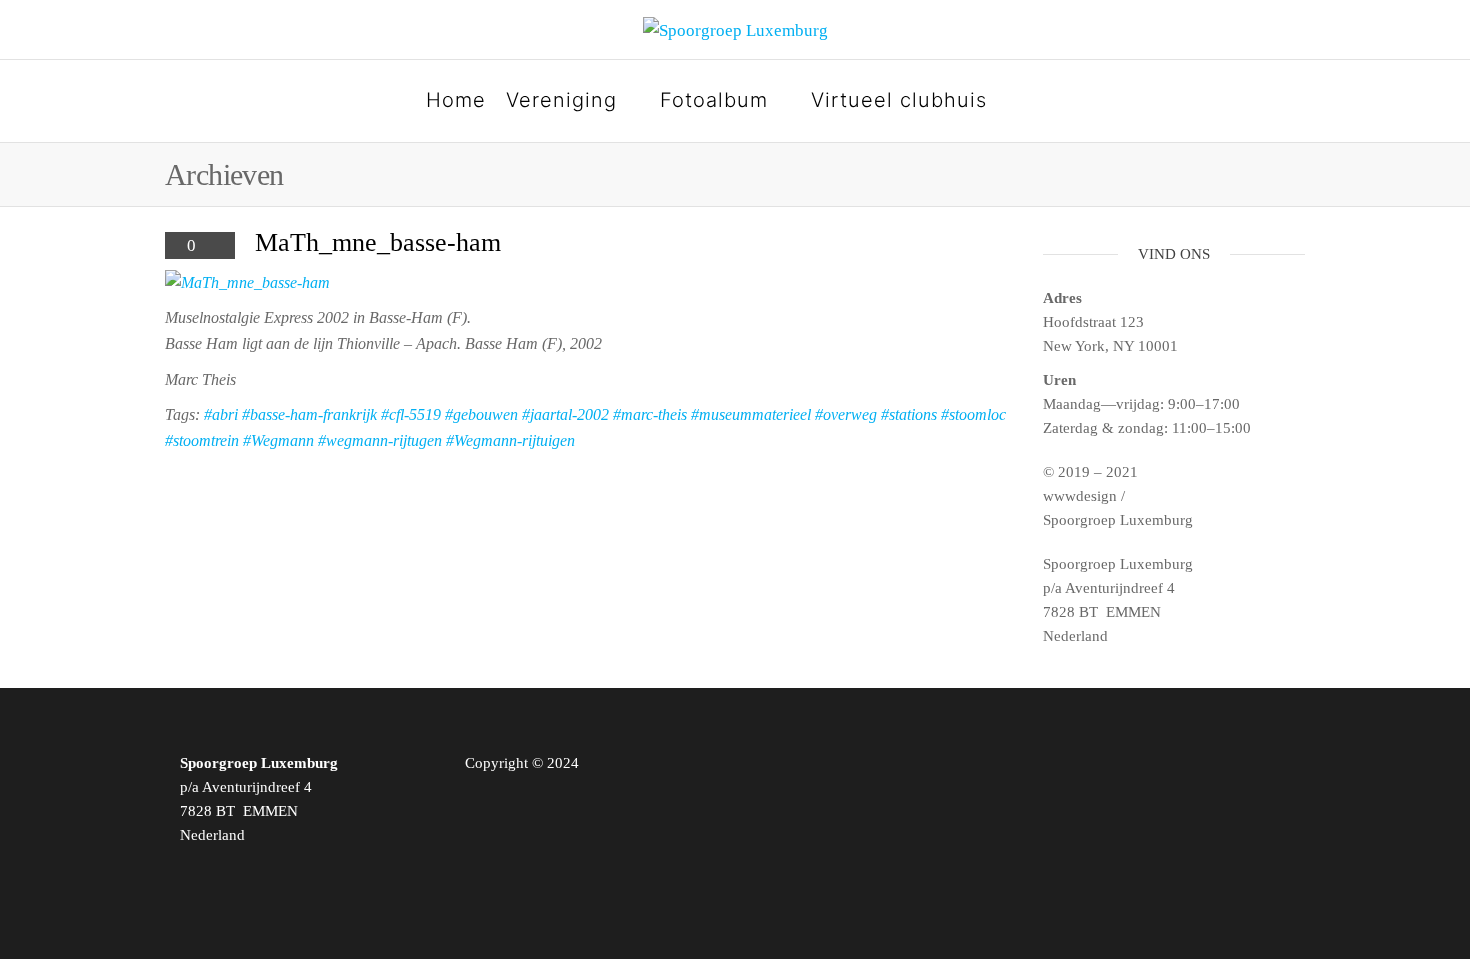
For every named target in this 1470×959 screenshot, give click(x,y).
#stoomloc (973, 414)
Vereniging (561, 100)
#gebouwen (481, 414)
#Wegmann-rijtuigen (510, 440)
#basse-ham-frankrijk (309, 414)
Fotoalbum (714, 100)
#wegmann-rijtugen (380, 440)
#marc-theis (650, 414)
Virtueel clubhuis (899, 100)
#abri (221, 414)
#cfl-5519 (411, 414)
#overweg (846, 414)
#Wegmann (278, 440)
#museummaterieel (751, 414)
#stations (909, 414)
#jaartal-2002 (565, 414)
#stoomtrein (202, 440)
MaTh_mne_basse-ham (378, 242)
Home (456, 100)
